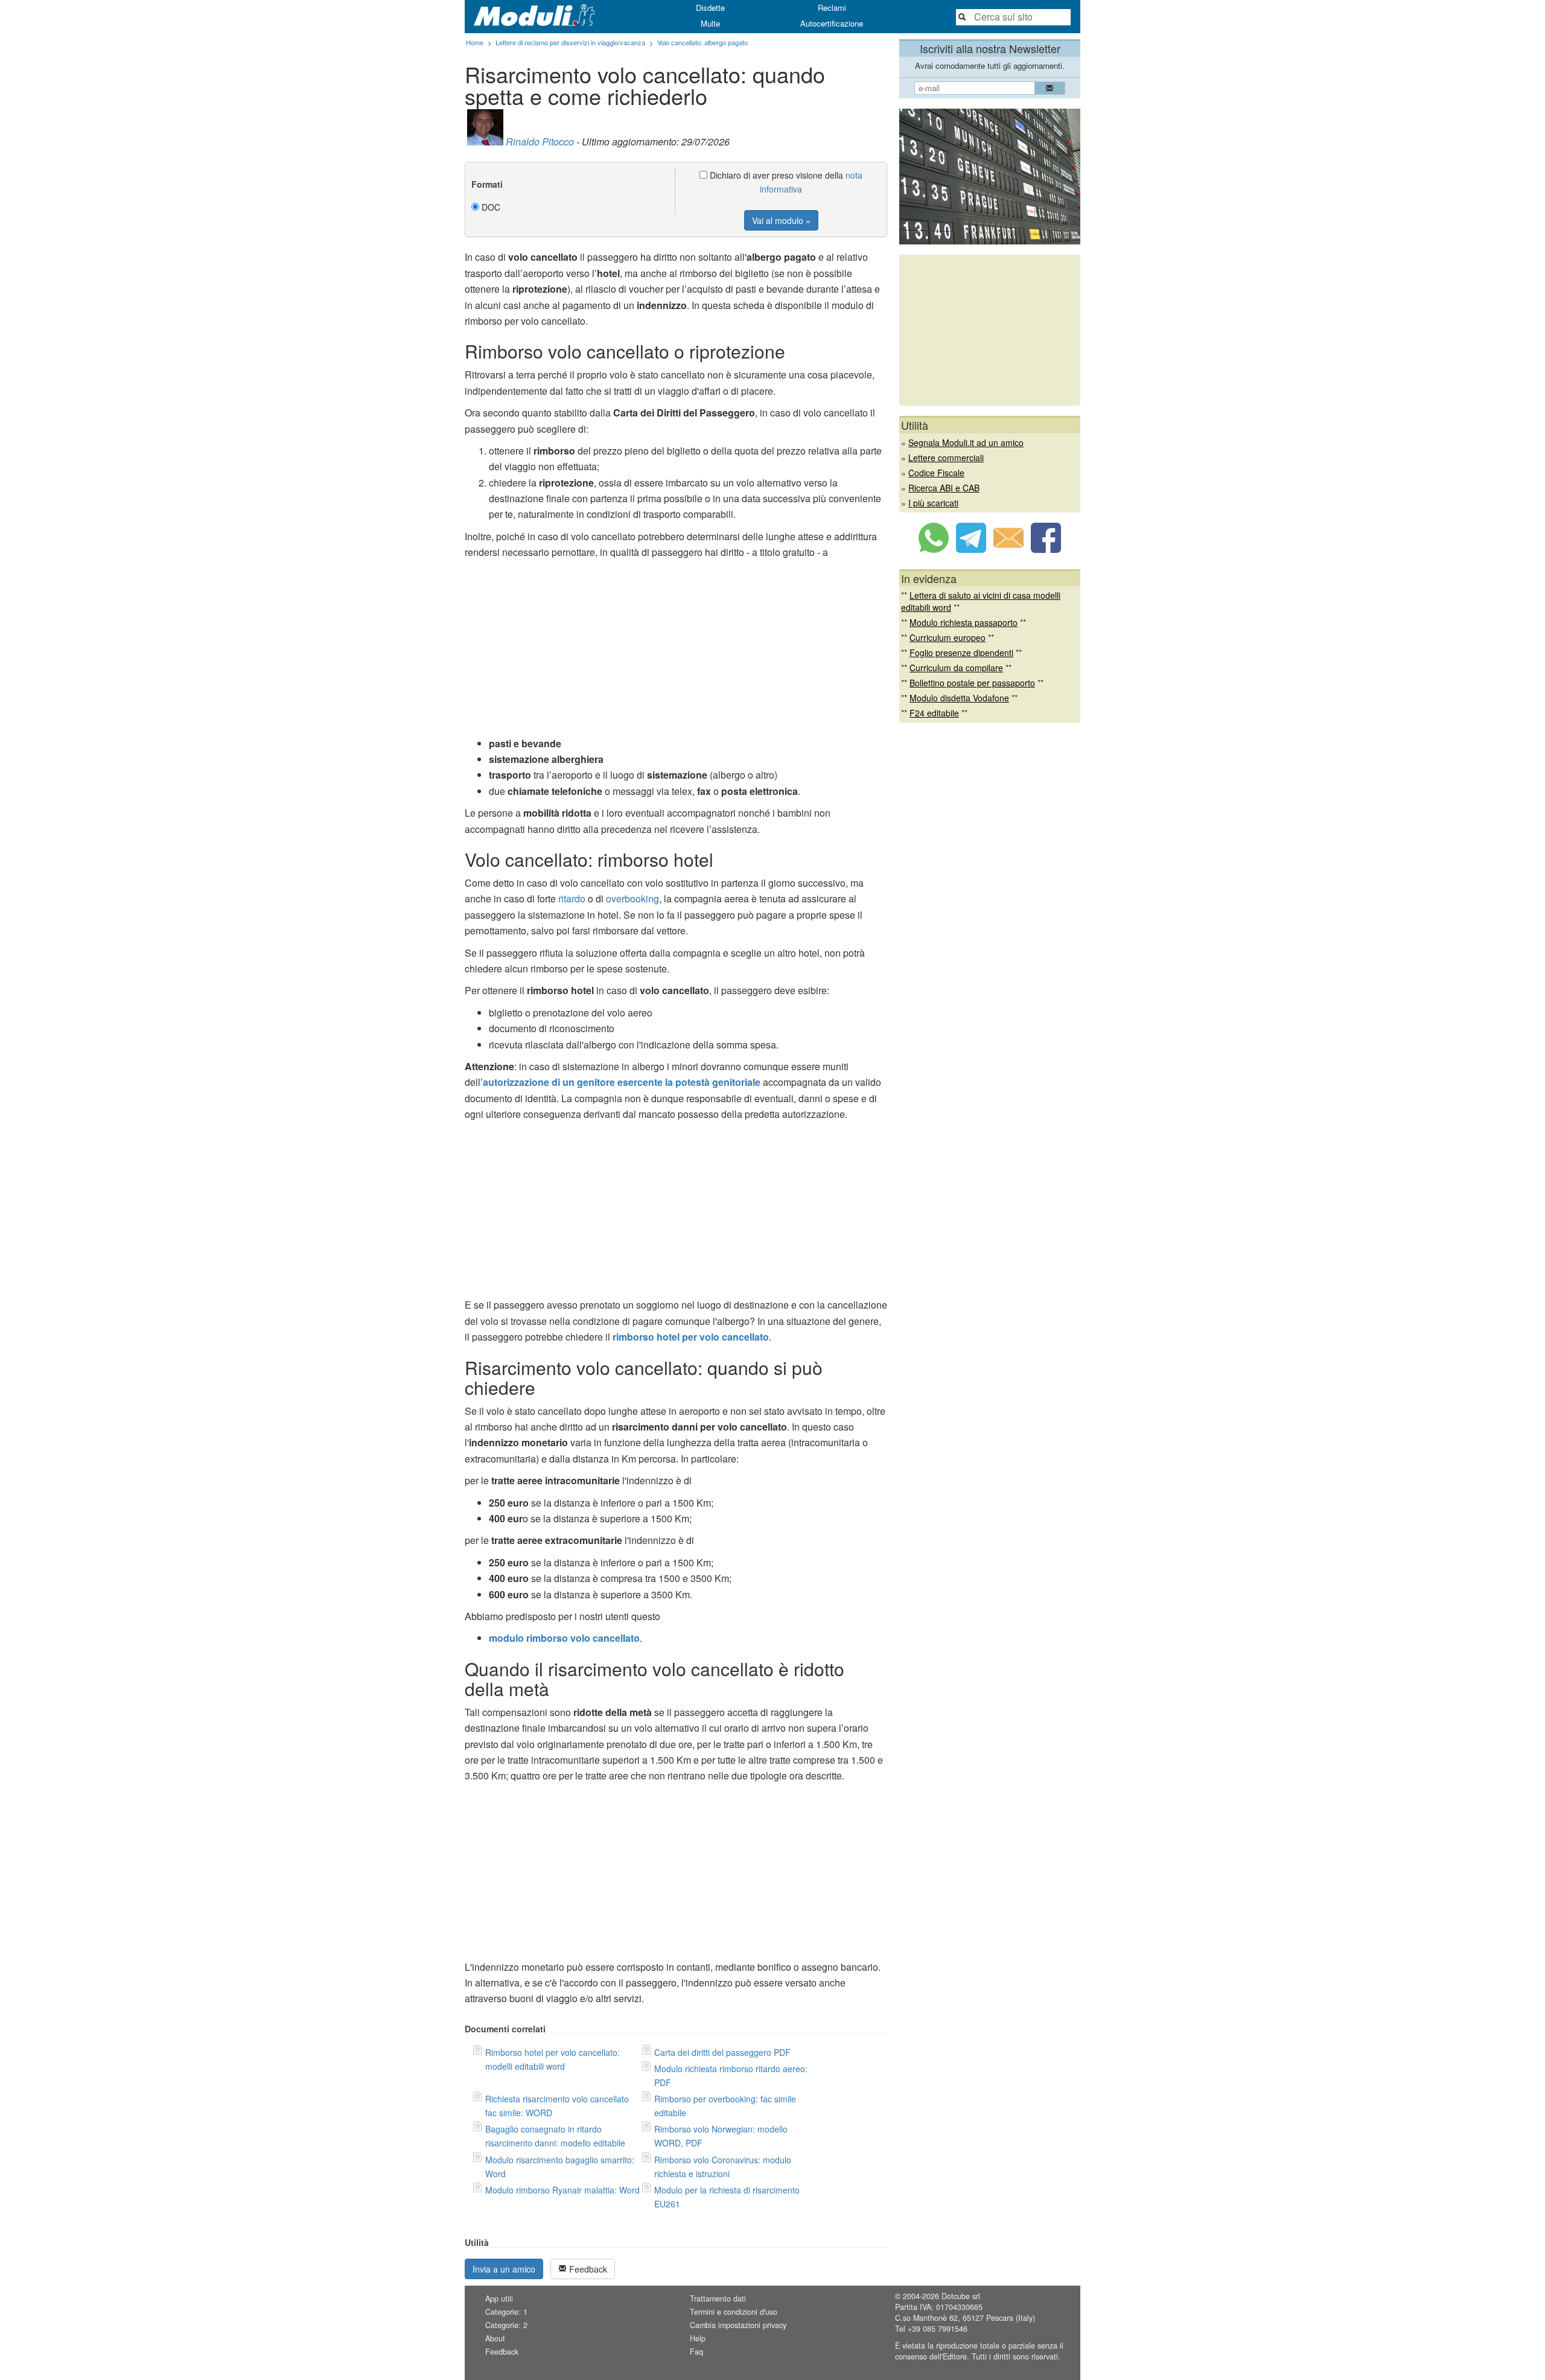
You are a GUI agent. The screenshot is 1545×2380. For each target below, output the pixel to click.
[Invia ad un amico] (1008, 549)
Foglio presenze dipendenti (961, 652)
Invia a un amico (504, 2269)
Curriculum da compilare (956, 668)
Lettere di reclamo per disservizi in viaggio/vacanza (570, 42)
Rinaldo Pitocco (540, 142)
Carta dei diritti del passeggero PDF (722, 2052)
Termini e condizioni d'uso (734, 2312)
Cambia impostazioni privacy (738, 2325)
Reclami (832, 8)
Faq (696, 2352)
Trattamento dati (718, 2299)
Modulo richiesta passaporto (964, 622)
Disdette (710, 8)
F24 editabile (934, 713)
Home (475, 42)
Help (698, 2338)
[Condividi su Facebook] (1046, 549)
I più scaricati (933, 503)
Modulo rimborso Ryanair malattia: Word (562, 2190)
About (495, 2338)
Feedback (587, 2269)
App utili (499, 2299)
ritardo (572, 898)
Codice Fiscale (936, 473)
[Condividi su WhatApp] (934, 549)
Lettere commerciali (946, 458)
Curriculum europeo (948, 637)
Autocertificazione (832, 23)
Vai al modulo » (781, 220)
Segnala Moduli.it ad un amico (966, 442)
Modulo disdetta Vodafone (959, 698)
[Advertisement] (676, 651)
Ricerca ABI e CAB (944, 488)
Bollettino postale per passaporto (972, 683)
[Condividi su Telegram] (971, 549)
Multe (710, 23)
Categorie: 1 (506, 2312)
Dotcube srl (961, 2296)
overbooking (632, 898)
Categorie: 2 (506, 2325)
